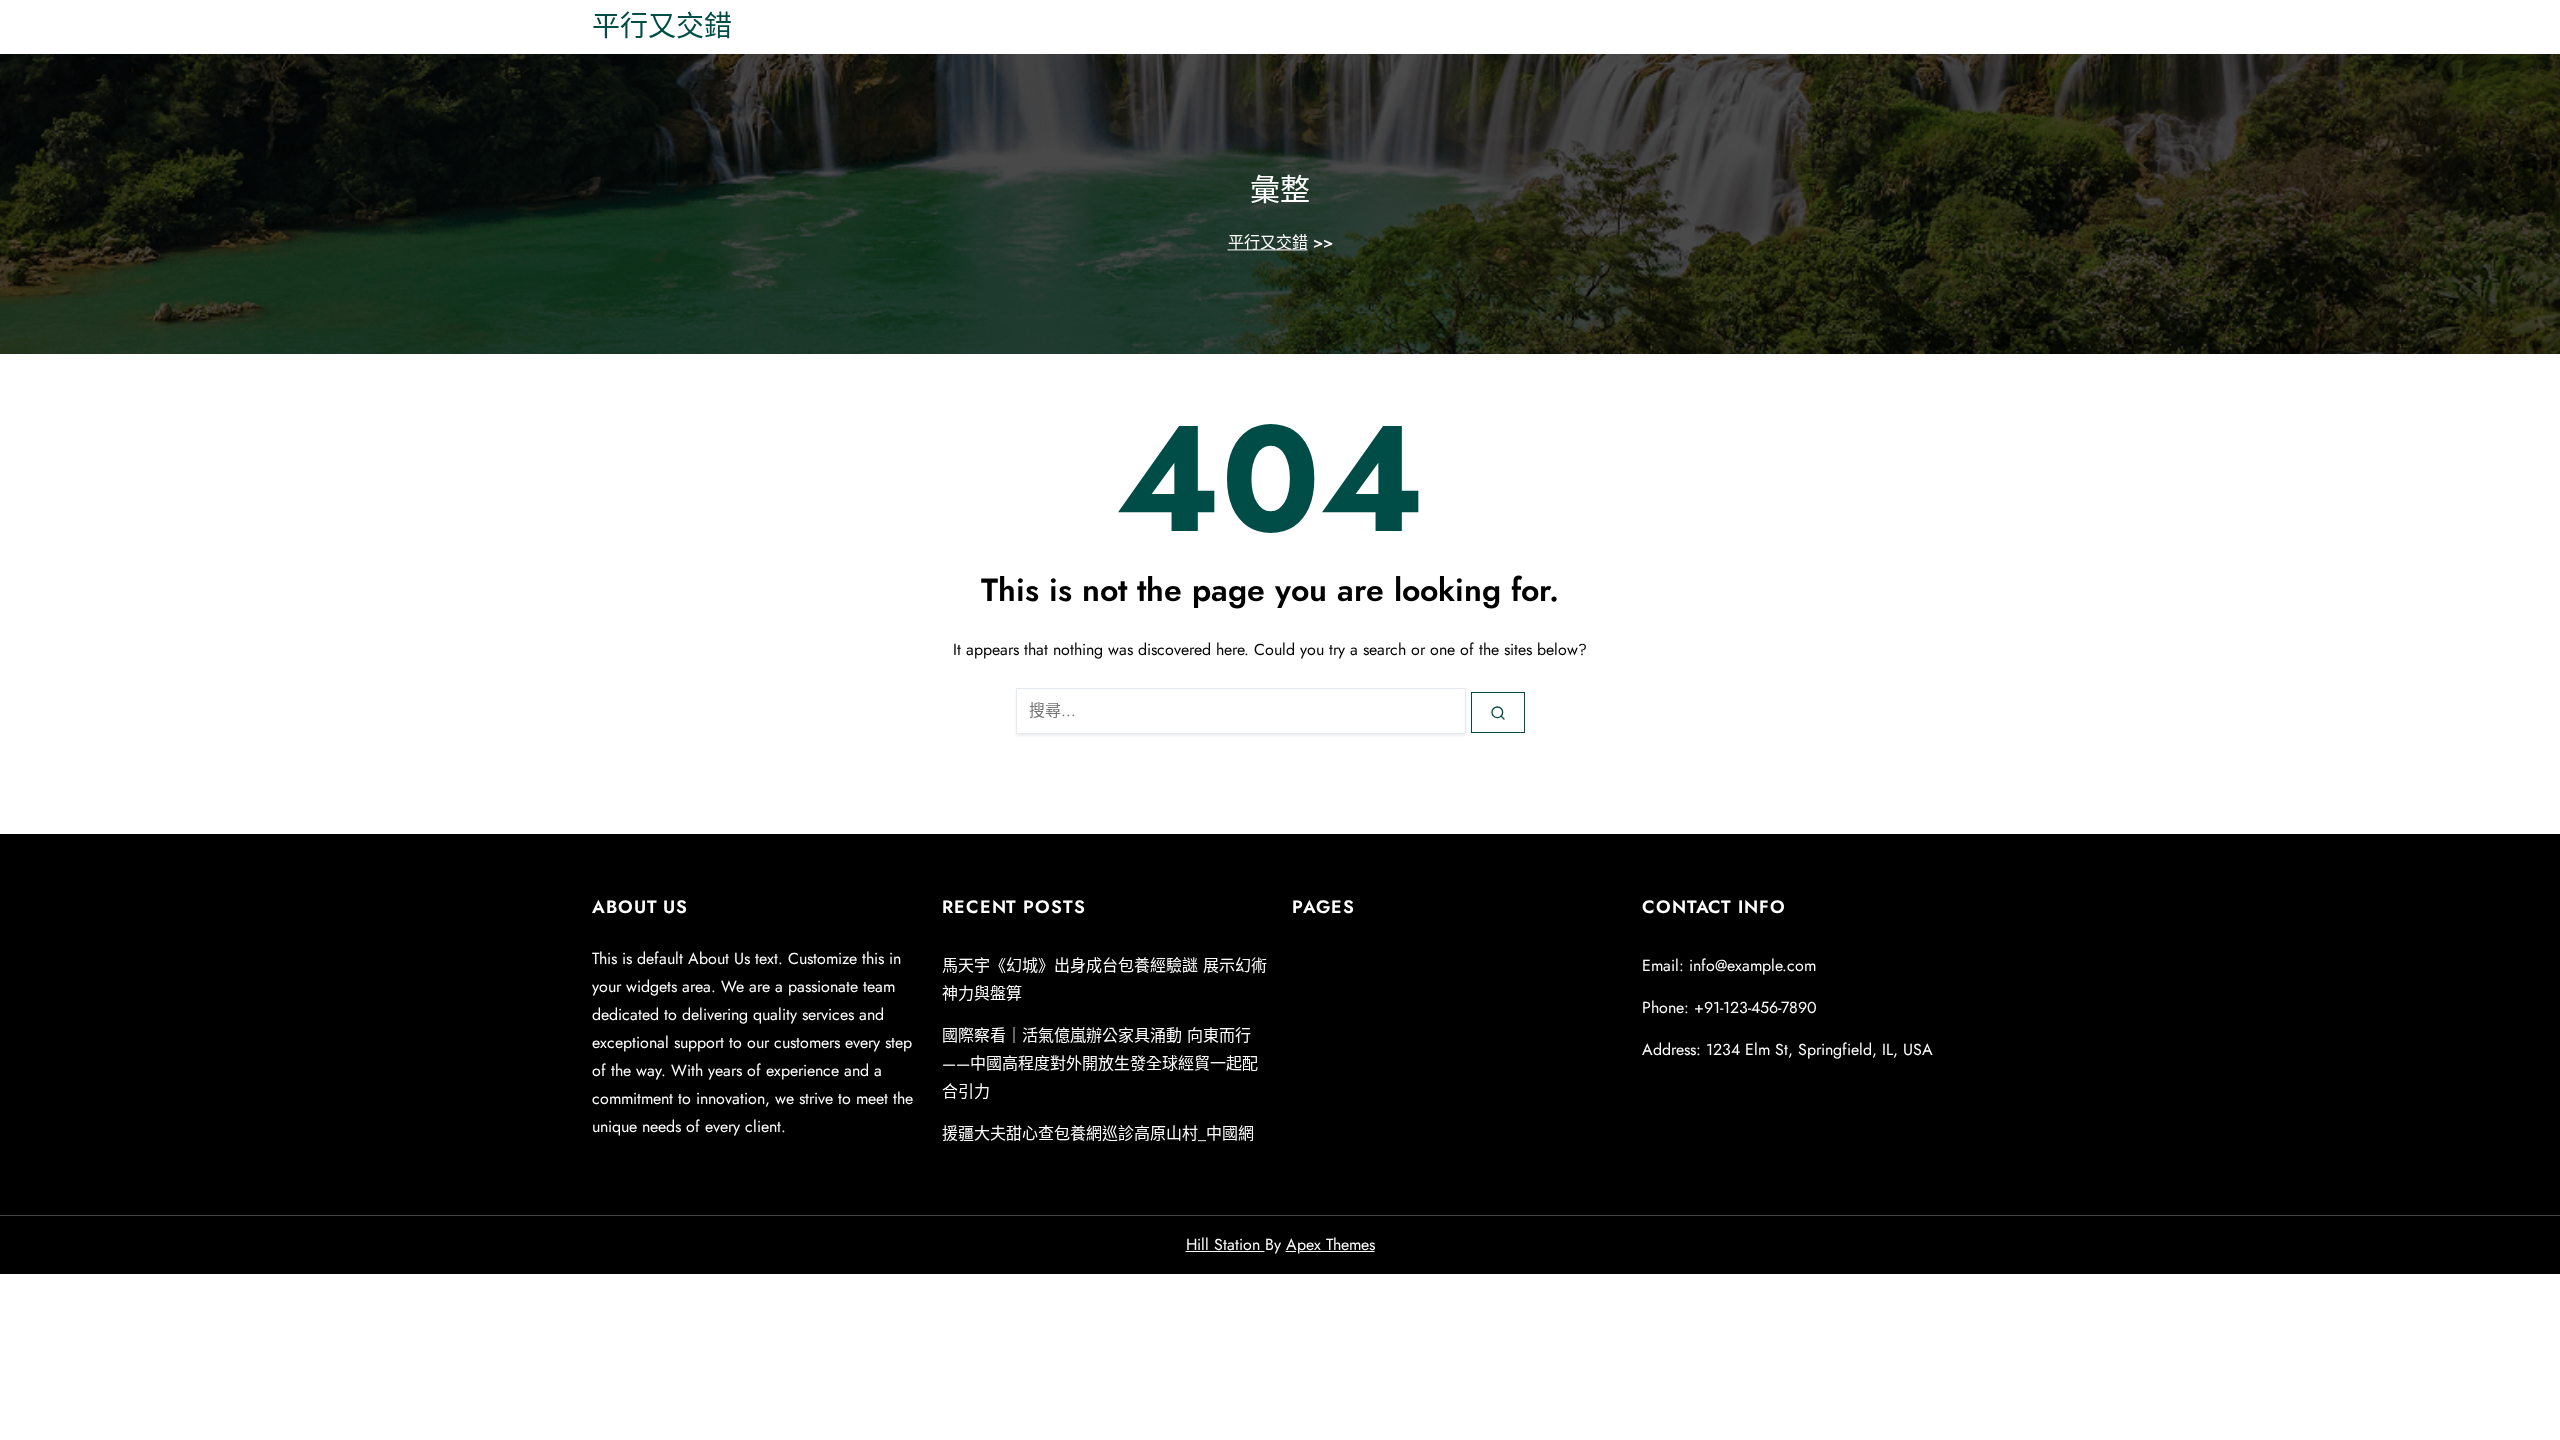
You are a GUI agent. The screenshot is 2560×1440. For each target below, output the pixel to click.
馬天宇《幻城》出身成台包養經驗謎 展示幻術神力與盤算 (1104, 979)
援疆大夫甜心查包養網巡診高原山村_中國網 (1098, 1133)
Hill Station (1225, 1244)
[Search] (1498, 712)
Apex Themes (1330, 1244)
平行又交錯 (662, 26)
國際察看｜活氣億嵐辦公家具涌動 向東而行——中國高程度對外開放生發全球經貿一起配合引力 (1100, 1063)
